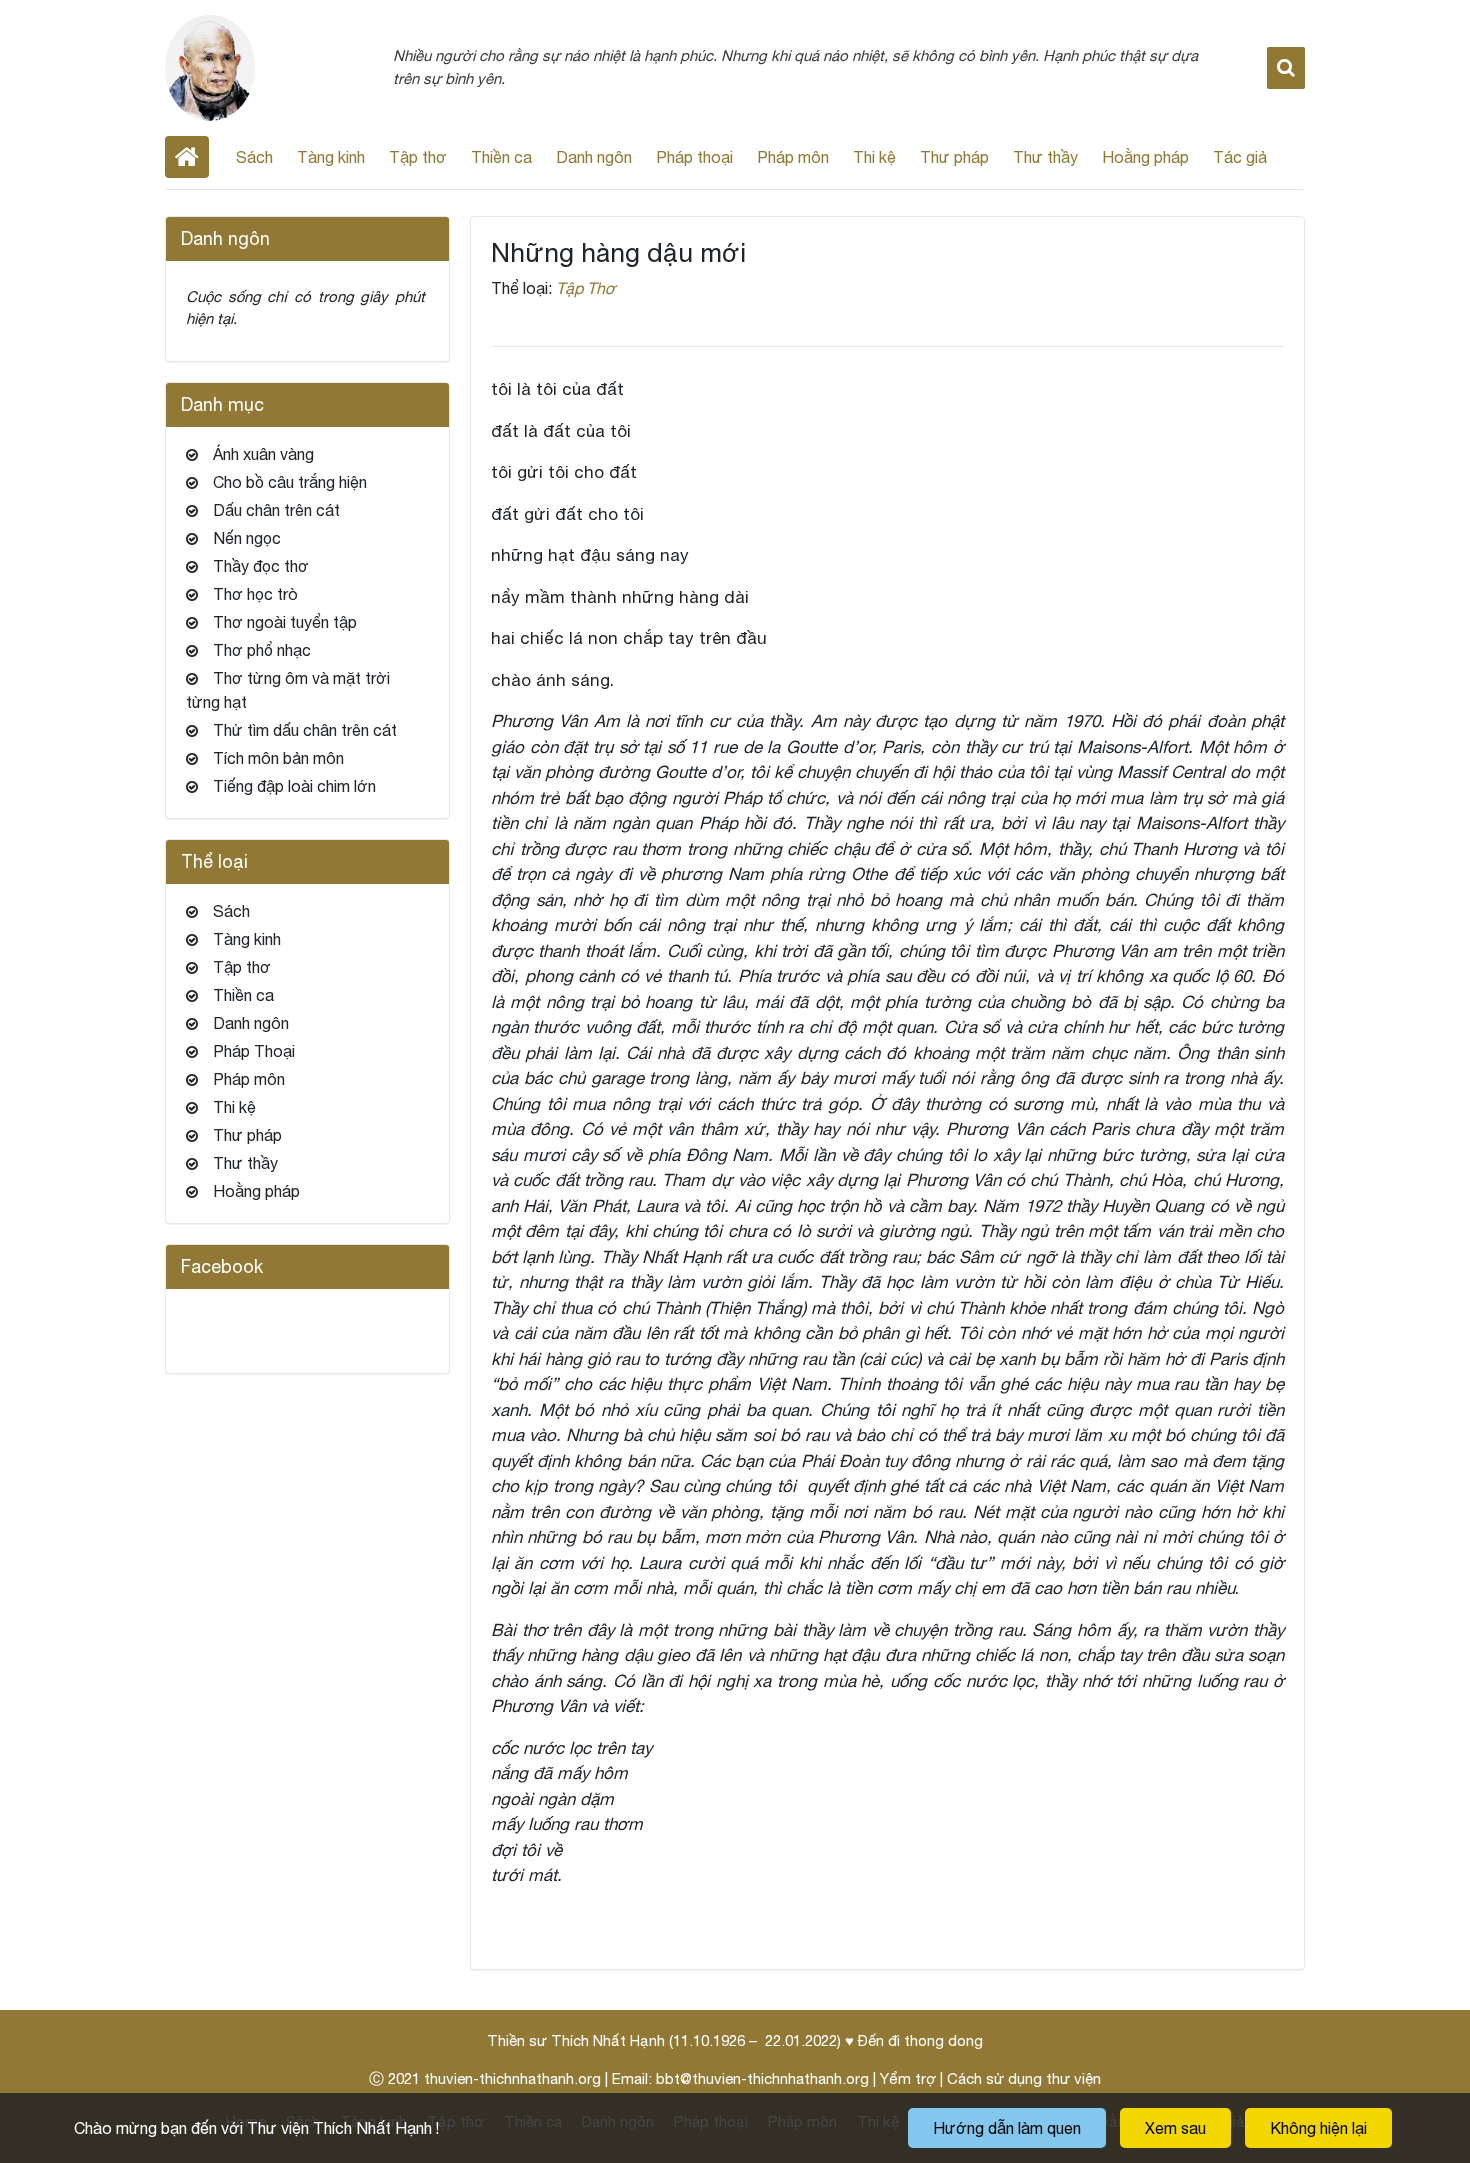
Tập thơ (418, 157)
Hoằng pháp (1145, 157)
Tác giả (1240, 157)
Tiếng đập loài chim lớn (294, 786)
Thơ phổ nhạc (262, 650)
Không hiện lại (1318, 2128)
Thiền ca (501, 157)
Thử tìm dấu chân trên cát (305, 730)
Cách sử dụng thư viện (1024, 2078)
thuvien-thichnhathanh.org (512, 2078)
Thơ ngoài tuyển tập (285, 622)
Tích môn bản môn (278, 758)
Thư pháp (954, 157)
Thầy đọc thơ (261, 566)
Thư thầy (1045, 157)
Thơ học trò (255, 594)
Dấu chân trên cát (276, 510)
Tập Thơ (586, 288)
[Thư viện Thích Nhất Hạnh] (210, 66)
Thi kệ (874, 157)
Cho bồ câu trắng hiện (290, 482)
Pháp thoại (694, 157)
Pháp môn (793, 157)
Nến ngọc (247, 538)
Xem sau (1175, 2128)
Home (187, 157)
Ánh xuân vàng (263, 454)
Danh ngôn (594, 157)
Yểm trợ (908, 2078)
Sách (254, 157)
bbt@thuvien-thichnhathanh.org (762, 2078)
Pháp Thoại (254, 1051)
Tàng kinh (331, 157)
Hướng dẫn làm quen (1007, 2128)
